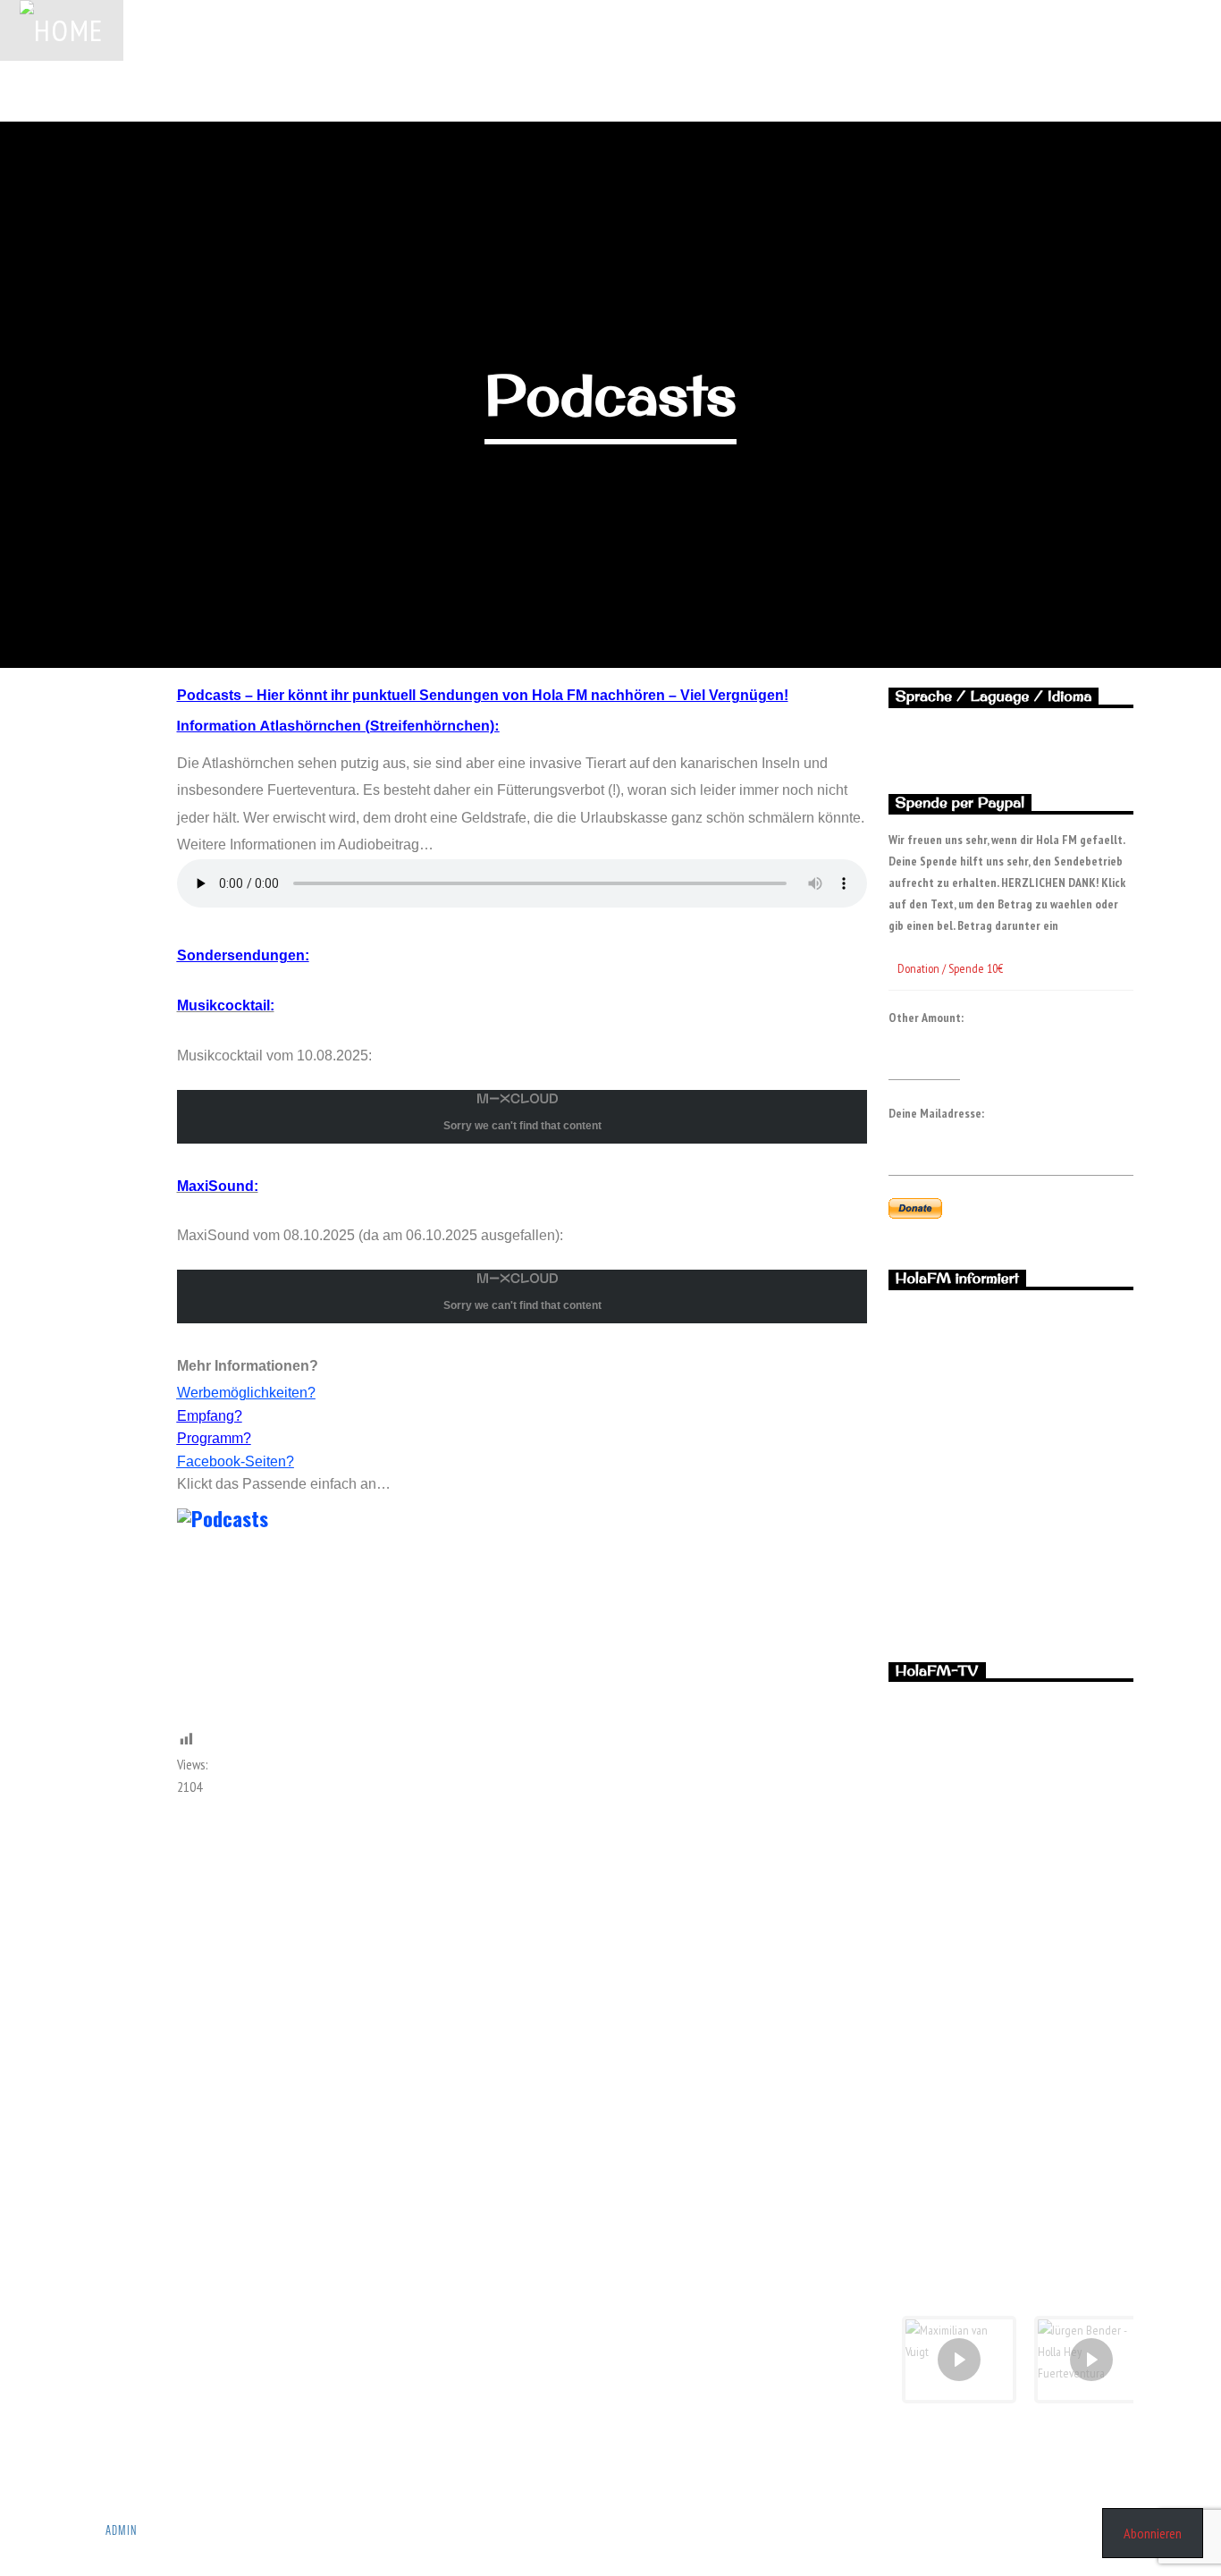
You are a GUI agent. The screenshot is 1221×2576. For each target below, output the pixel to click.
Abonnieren (1153, 2533)
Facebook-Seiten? (236, 1461)
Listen (1102, 90)
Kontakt (1150, 30)
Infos (1072, 30)
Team (824, 30)
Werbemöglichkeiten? (246, 1393)
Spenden (394, 30)
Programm (741, 30)
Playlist (481, 30)
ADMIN (122, 2530)
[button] (1011, 1552)
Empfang (902, 30)
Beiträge (648, 30)
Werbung (306, 30)
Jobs (229, 30)
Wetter (564, 30)
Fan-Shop (991, 30)
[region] (1011, 1461)
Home (161, 30)
